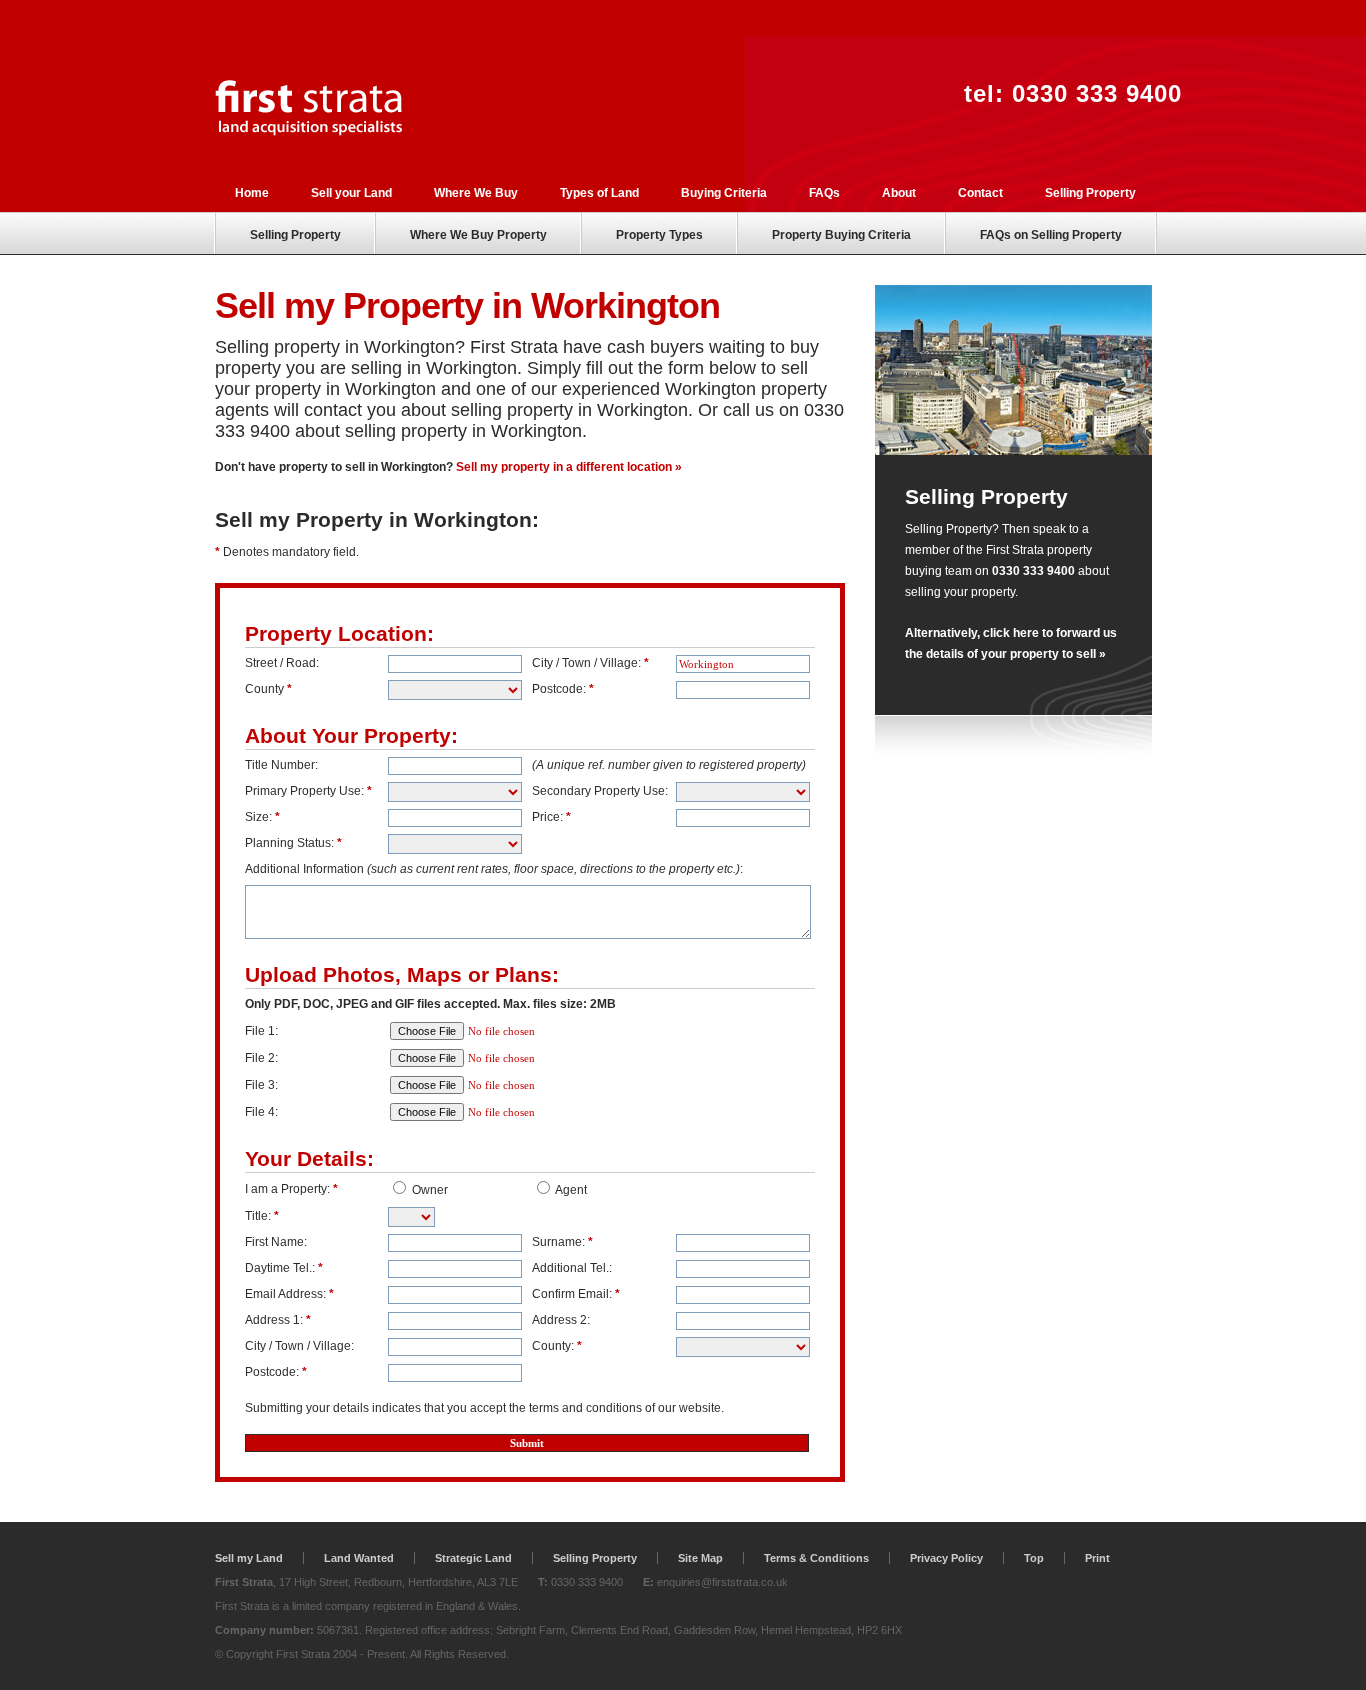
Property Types (659, 235)
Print (1097, 1558)
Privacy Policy (946, 1558)
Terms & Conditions (816, 1558)
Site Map (700, 1558)
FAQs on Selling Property (1051, 235)
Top (1034, 1558)
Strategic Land (473, 1558)
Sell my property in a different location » (569, 467)
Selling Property (295, 235)
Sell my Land (249, 1558)
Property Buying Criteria (841, 235)
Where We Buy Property (478, 235)
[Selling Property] (1013, 451)
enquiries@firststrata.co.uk (722, 1582)
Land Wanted (359, 1558)
